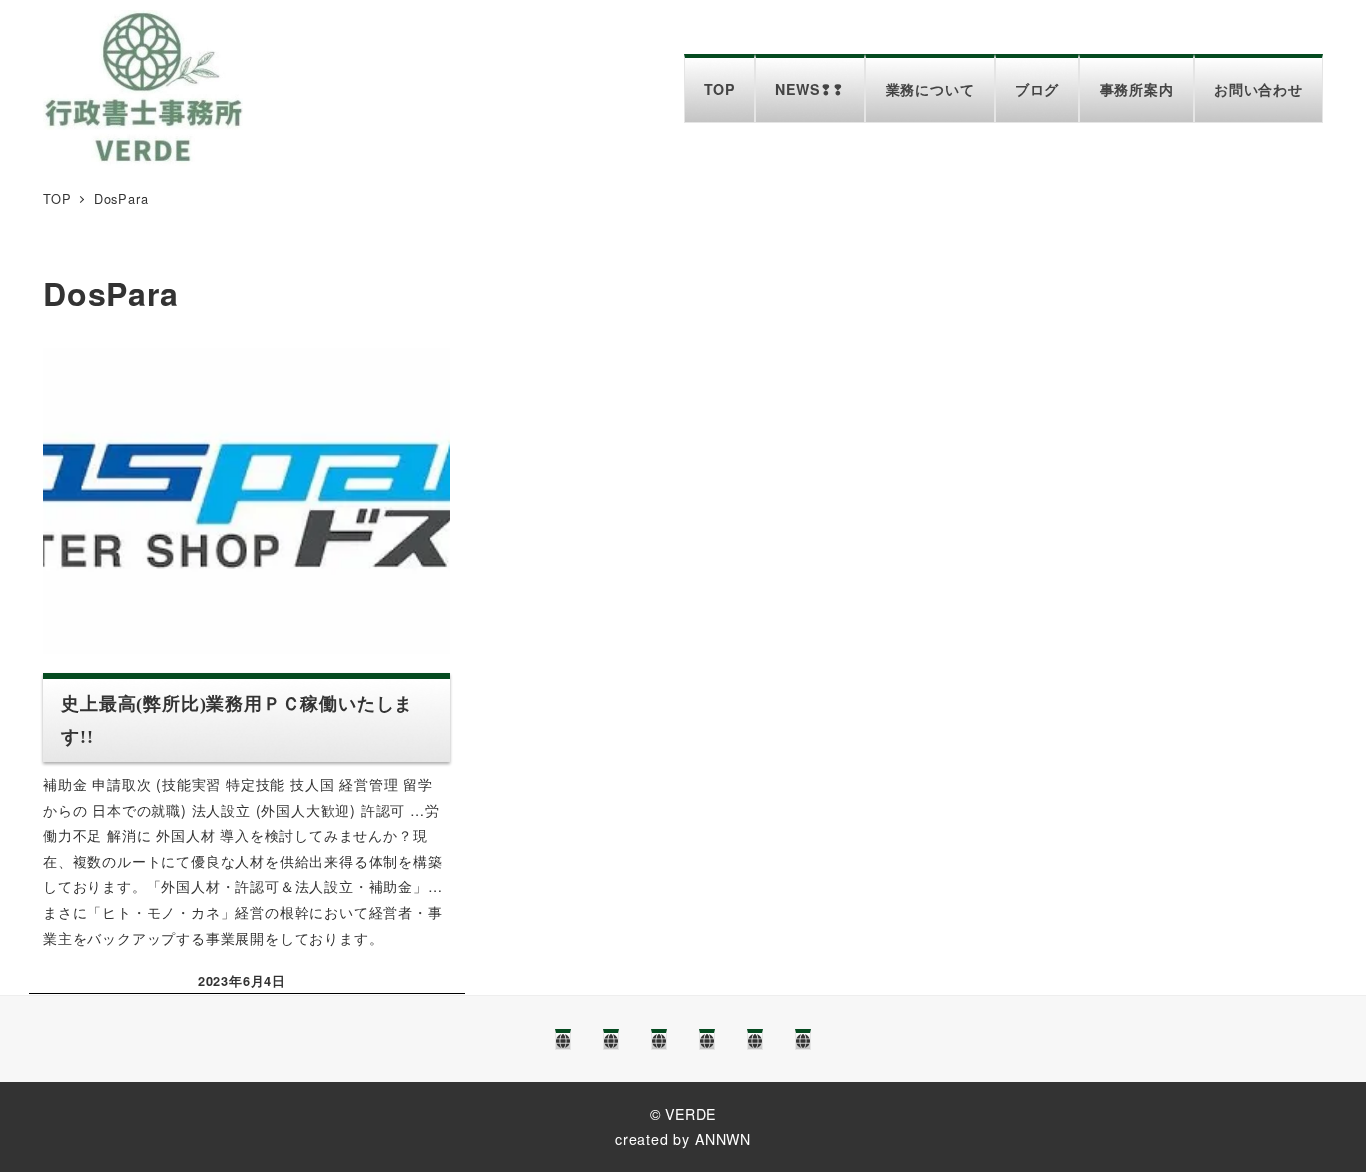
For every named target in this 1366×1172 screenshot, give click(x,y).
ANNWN (723, 1139)
